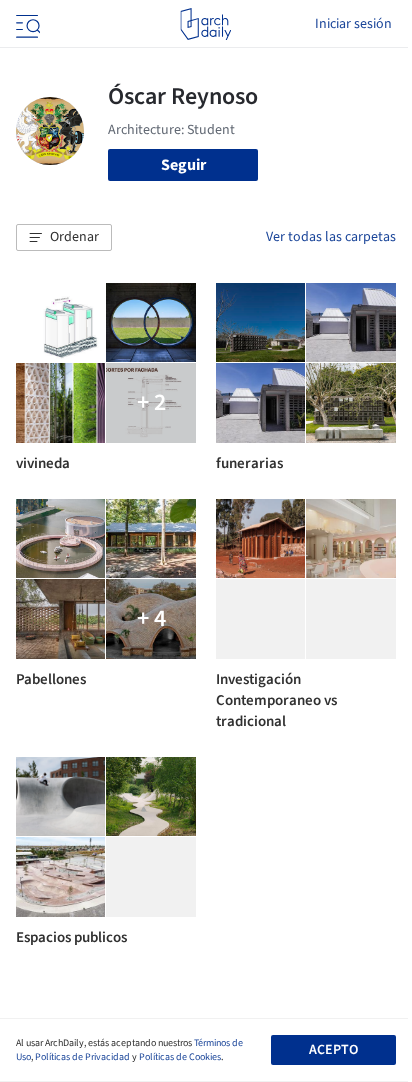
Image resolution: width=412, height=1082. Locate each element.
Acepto (333, 1050)
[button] (64, 238)
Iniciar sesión (353, 24)
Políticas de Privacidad (82, 1057)
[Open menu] (26, 24)
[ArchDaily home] (205, 24)
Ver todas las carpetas (331, 237)
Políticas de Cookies (180, 1057)
